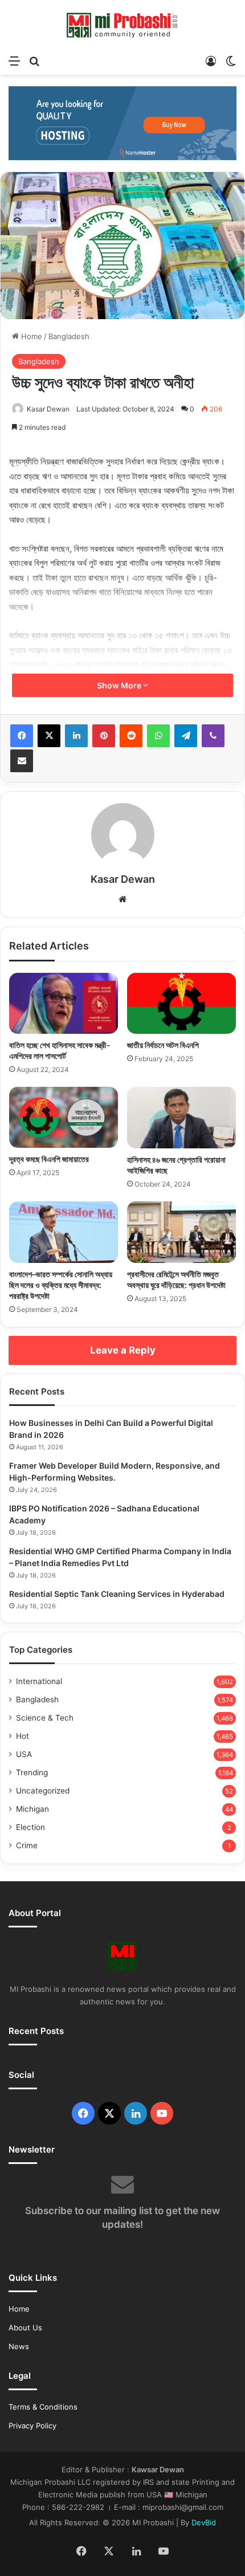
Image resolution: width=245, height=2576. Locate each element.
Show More (120, 685)
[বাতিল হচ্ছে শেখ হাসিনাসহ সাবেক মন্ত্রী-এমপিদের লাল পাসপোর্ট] (64, 1004)
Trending (32, 1772)
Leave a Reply (123, 1350)
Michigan (32, 1809)
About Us (25, 2328)
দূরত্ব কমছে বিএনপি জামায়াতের (49, 1159)
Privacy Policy (32, 2426)
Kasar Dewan (48, 409)
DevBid (204, 2522)
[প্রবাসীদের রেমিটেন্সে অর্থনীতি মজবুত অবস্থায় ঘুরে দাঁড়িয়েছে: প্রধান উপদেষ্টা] (181, 1232)
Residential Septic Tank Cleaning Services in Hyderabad (117, 1594)
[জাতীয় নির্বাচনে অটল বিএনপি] (181, 1004)
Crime (27, 1845)
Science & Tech (45, 1718)
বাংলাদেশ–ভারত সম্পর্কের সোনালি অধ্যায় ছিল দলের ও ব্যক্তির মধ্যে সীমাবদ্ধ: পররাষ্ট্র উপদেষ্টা (61, 1285)
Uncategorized (43, 1791)
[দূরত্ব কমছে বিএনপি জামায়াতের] (64, 1117)
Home (30, 336)
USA (24, 1754)
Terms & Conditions (43, 2407)
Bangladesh (69, 336)
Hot (23, 1736)
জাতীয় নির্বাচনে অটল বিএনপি (163, 1045)
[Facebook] (22, 736)
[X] (49, 736)
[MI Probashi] (122, 25)
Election (30, 1827)
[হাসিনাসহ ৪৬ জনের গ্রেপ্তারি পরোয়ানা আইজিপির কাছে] (181, 1118)
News (19, 2346)
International (39, 1681)
